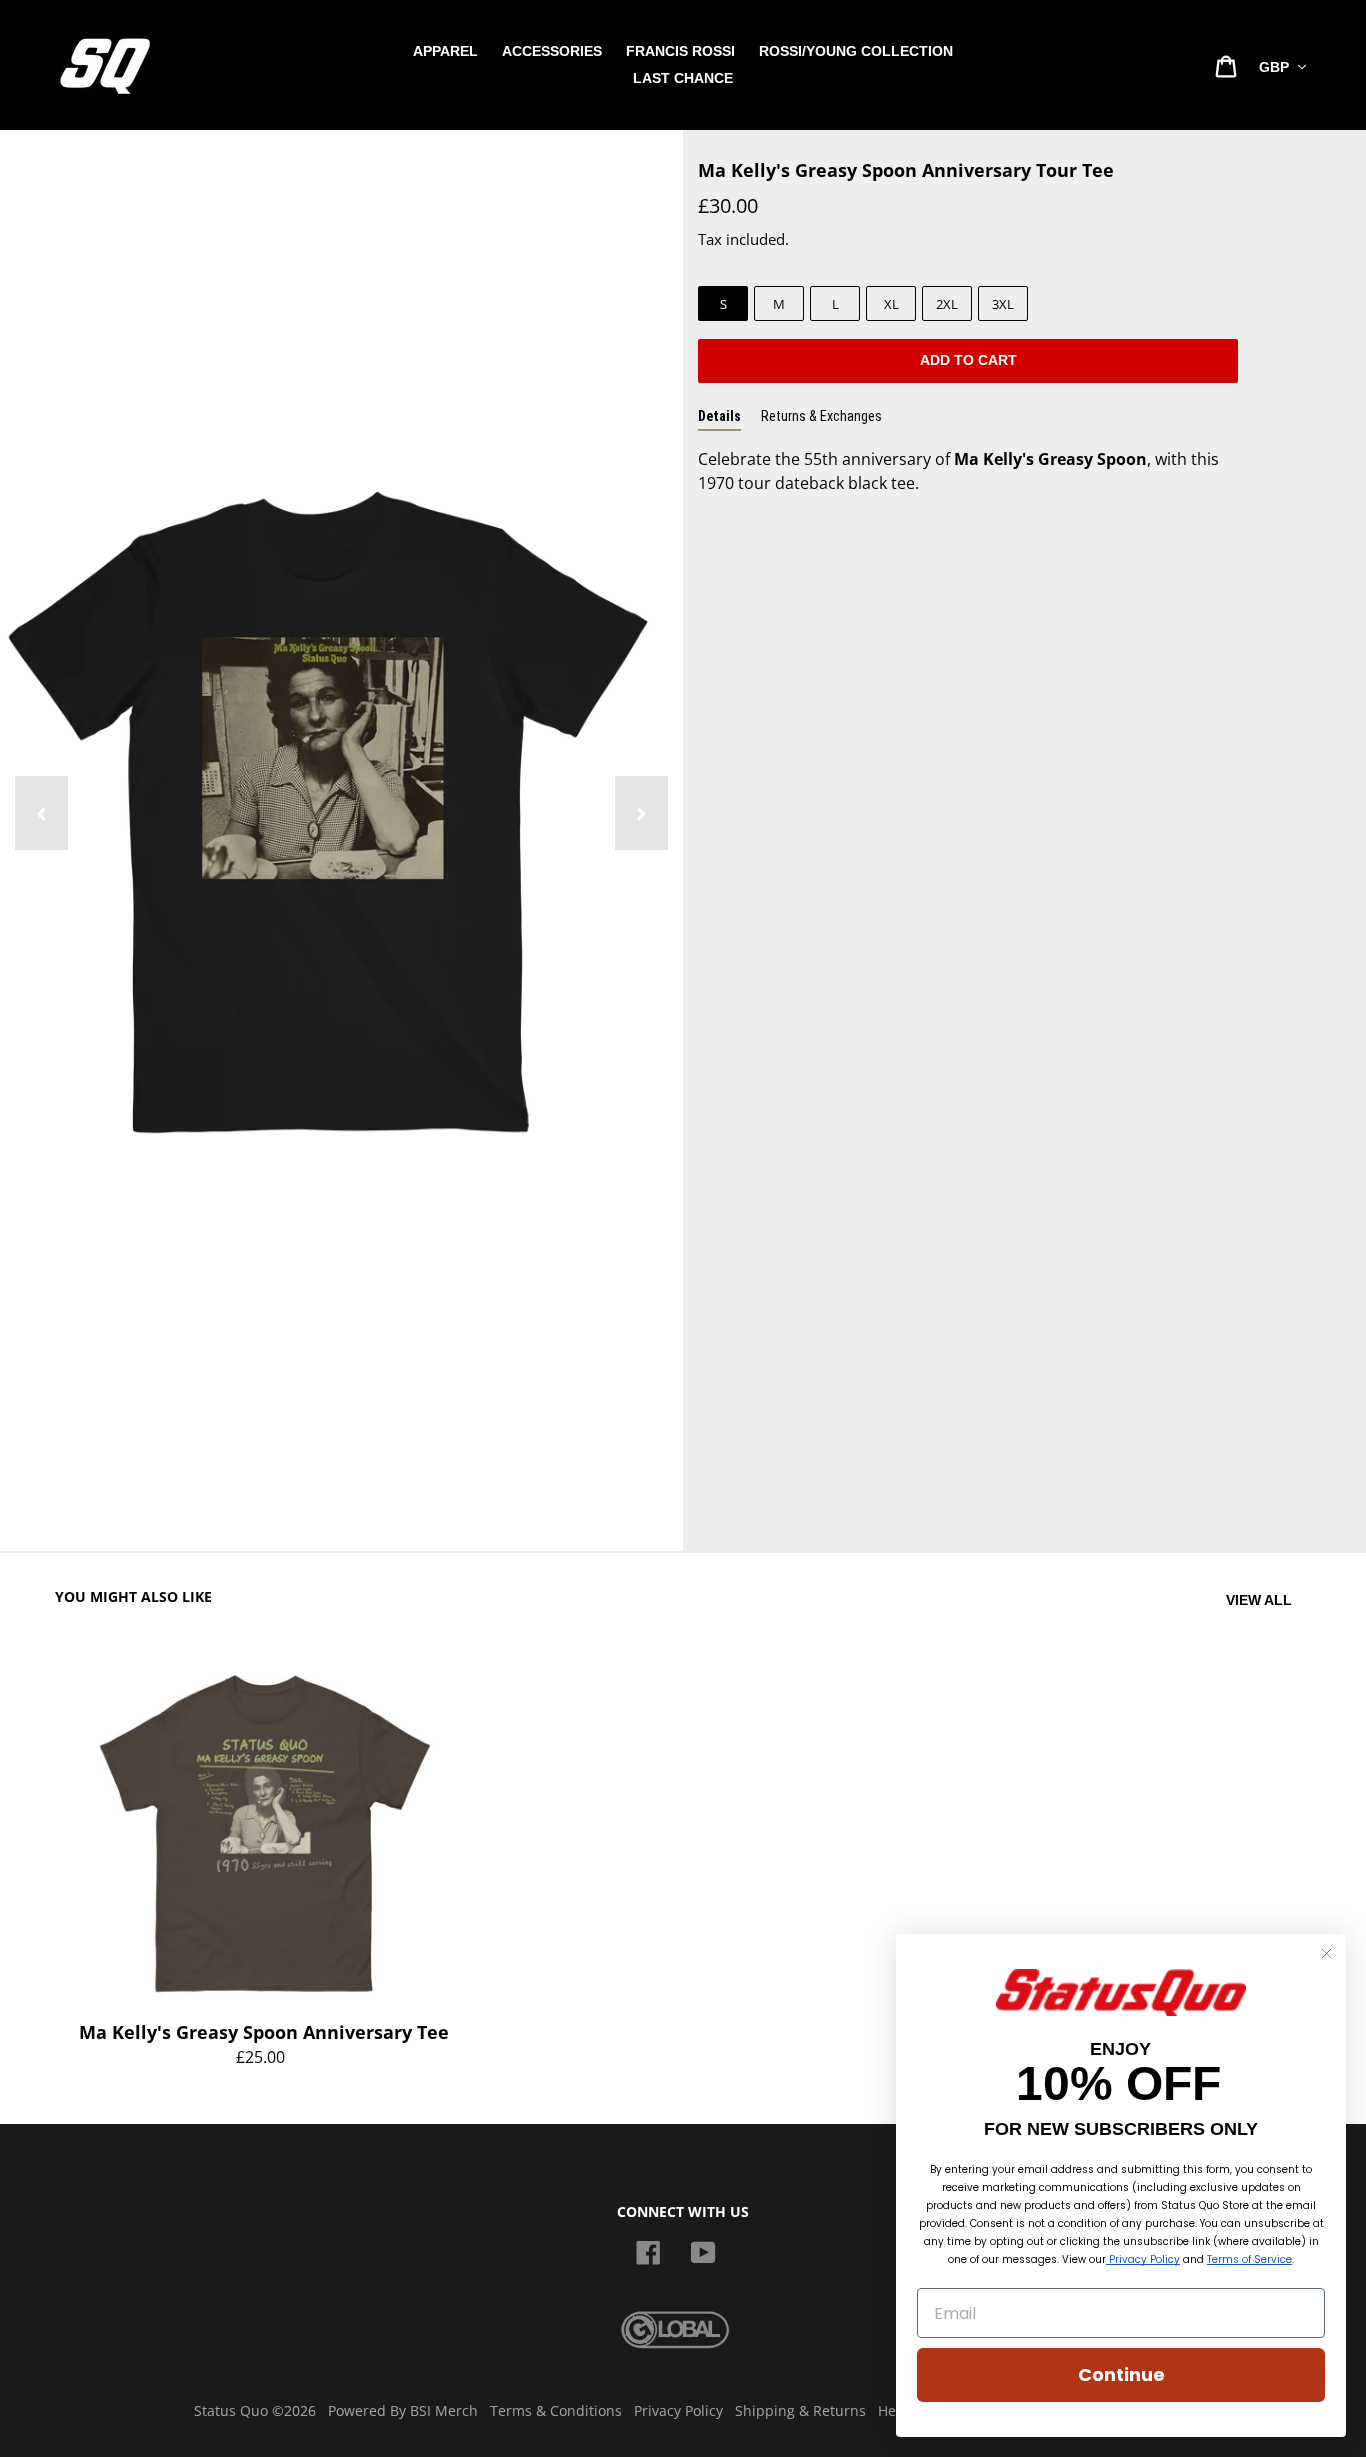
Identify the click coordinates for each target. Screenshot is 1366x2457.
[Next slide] (641, 813)
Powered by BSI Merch (403, 2410)
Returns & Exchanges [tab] (821, 416)
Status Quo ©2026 (255, 2410)
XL (891, 304)
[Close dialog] (1326, 1953)
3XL (1003, 304)
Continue (1121, 2374)
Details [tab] (719, 416)
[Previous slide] (41, 813)
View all (1259, 1600)
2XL (947, 304)
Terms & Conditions (556, 2410)
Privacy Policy (678, 2410)
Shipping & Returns (800, 2410)
